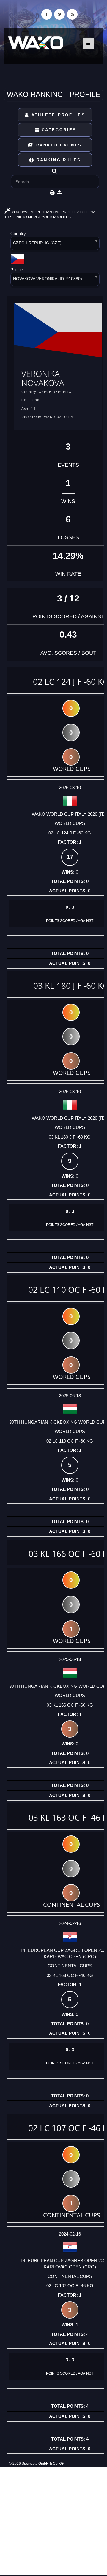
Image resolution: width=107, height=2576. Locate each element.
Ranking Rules (58, 160)
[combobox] (55, 245)
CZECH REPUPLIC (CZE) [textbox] (37, 243)
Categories (58, 130)
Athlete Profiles (57, 115)
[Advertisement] (53, 2521)
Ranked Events (58, 145)
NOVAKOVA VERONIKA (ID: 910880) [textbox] (48, 279)
